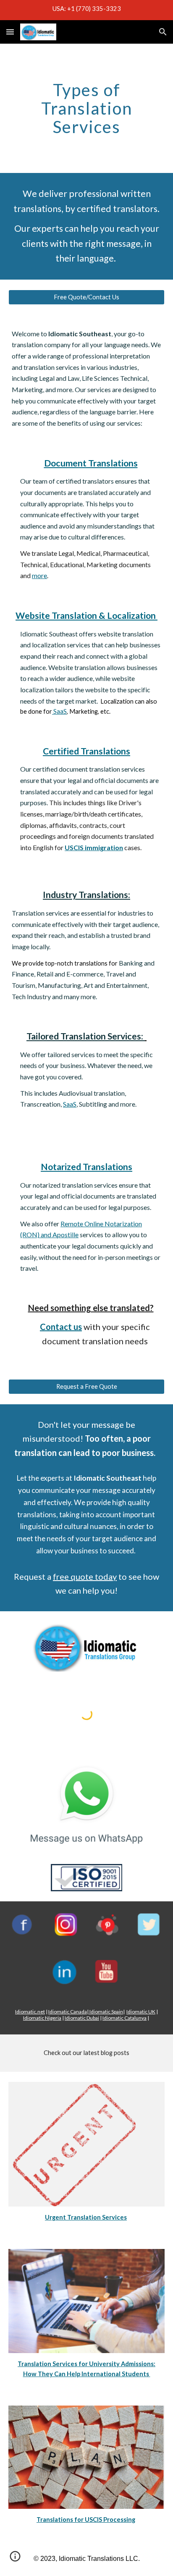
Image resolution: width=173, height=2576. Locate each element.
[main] (86, 108)
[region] (86, 10)
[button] (10, 32)
